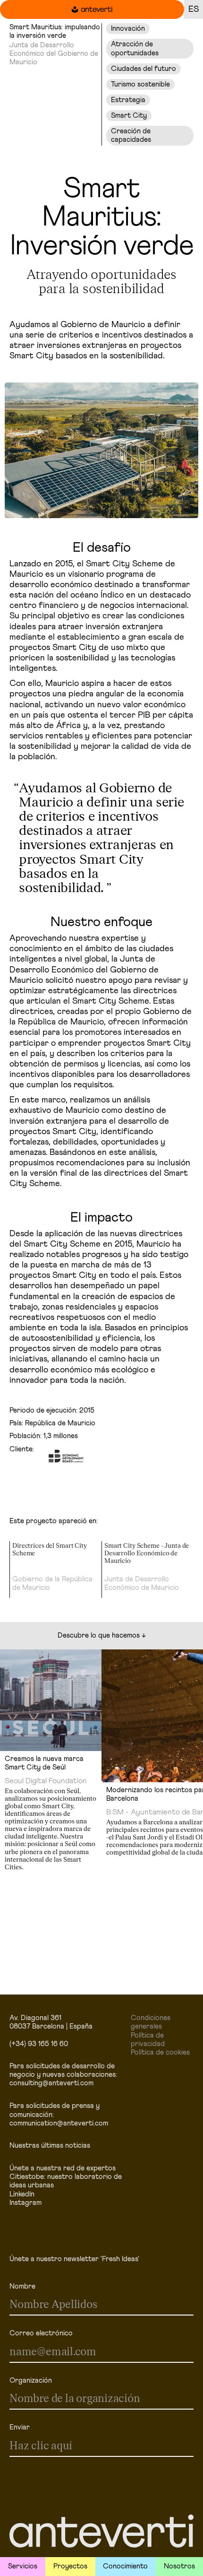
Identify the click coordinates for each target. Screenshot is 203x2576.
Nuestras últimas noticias (50, 2146)
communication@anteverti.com (59, 2123)
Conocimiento (125, 2566)
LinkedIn (22, 2194)
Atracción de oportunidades (135, 48)
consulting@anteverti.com (51, 2083)
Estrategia (128, 100)
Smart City (129, 116)
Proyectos (70, 2566)
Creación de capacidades (131, 135)
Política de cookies (160, 2052)
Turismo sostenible (140, 84)
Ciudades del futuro (144, 69)
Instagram (25, 2203)
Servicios (23, 2566)
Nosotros (179, 2566)
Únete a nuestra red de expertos (63, 2168)
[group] (55, 1570)
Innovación (128, 29)
